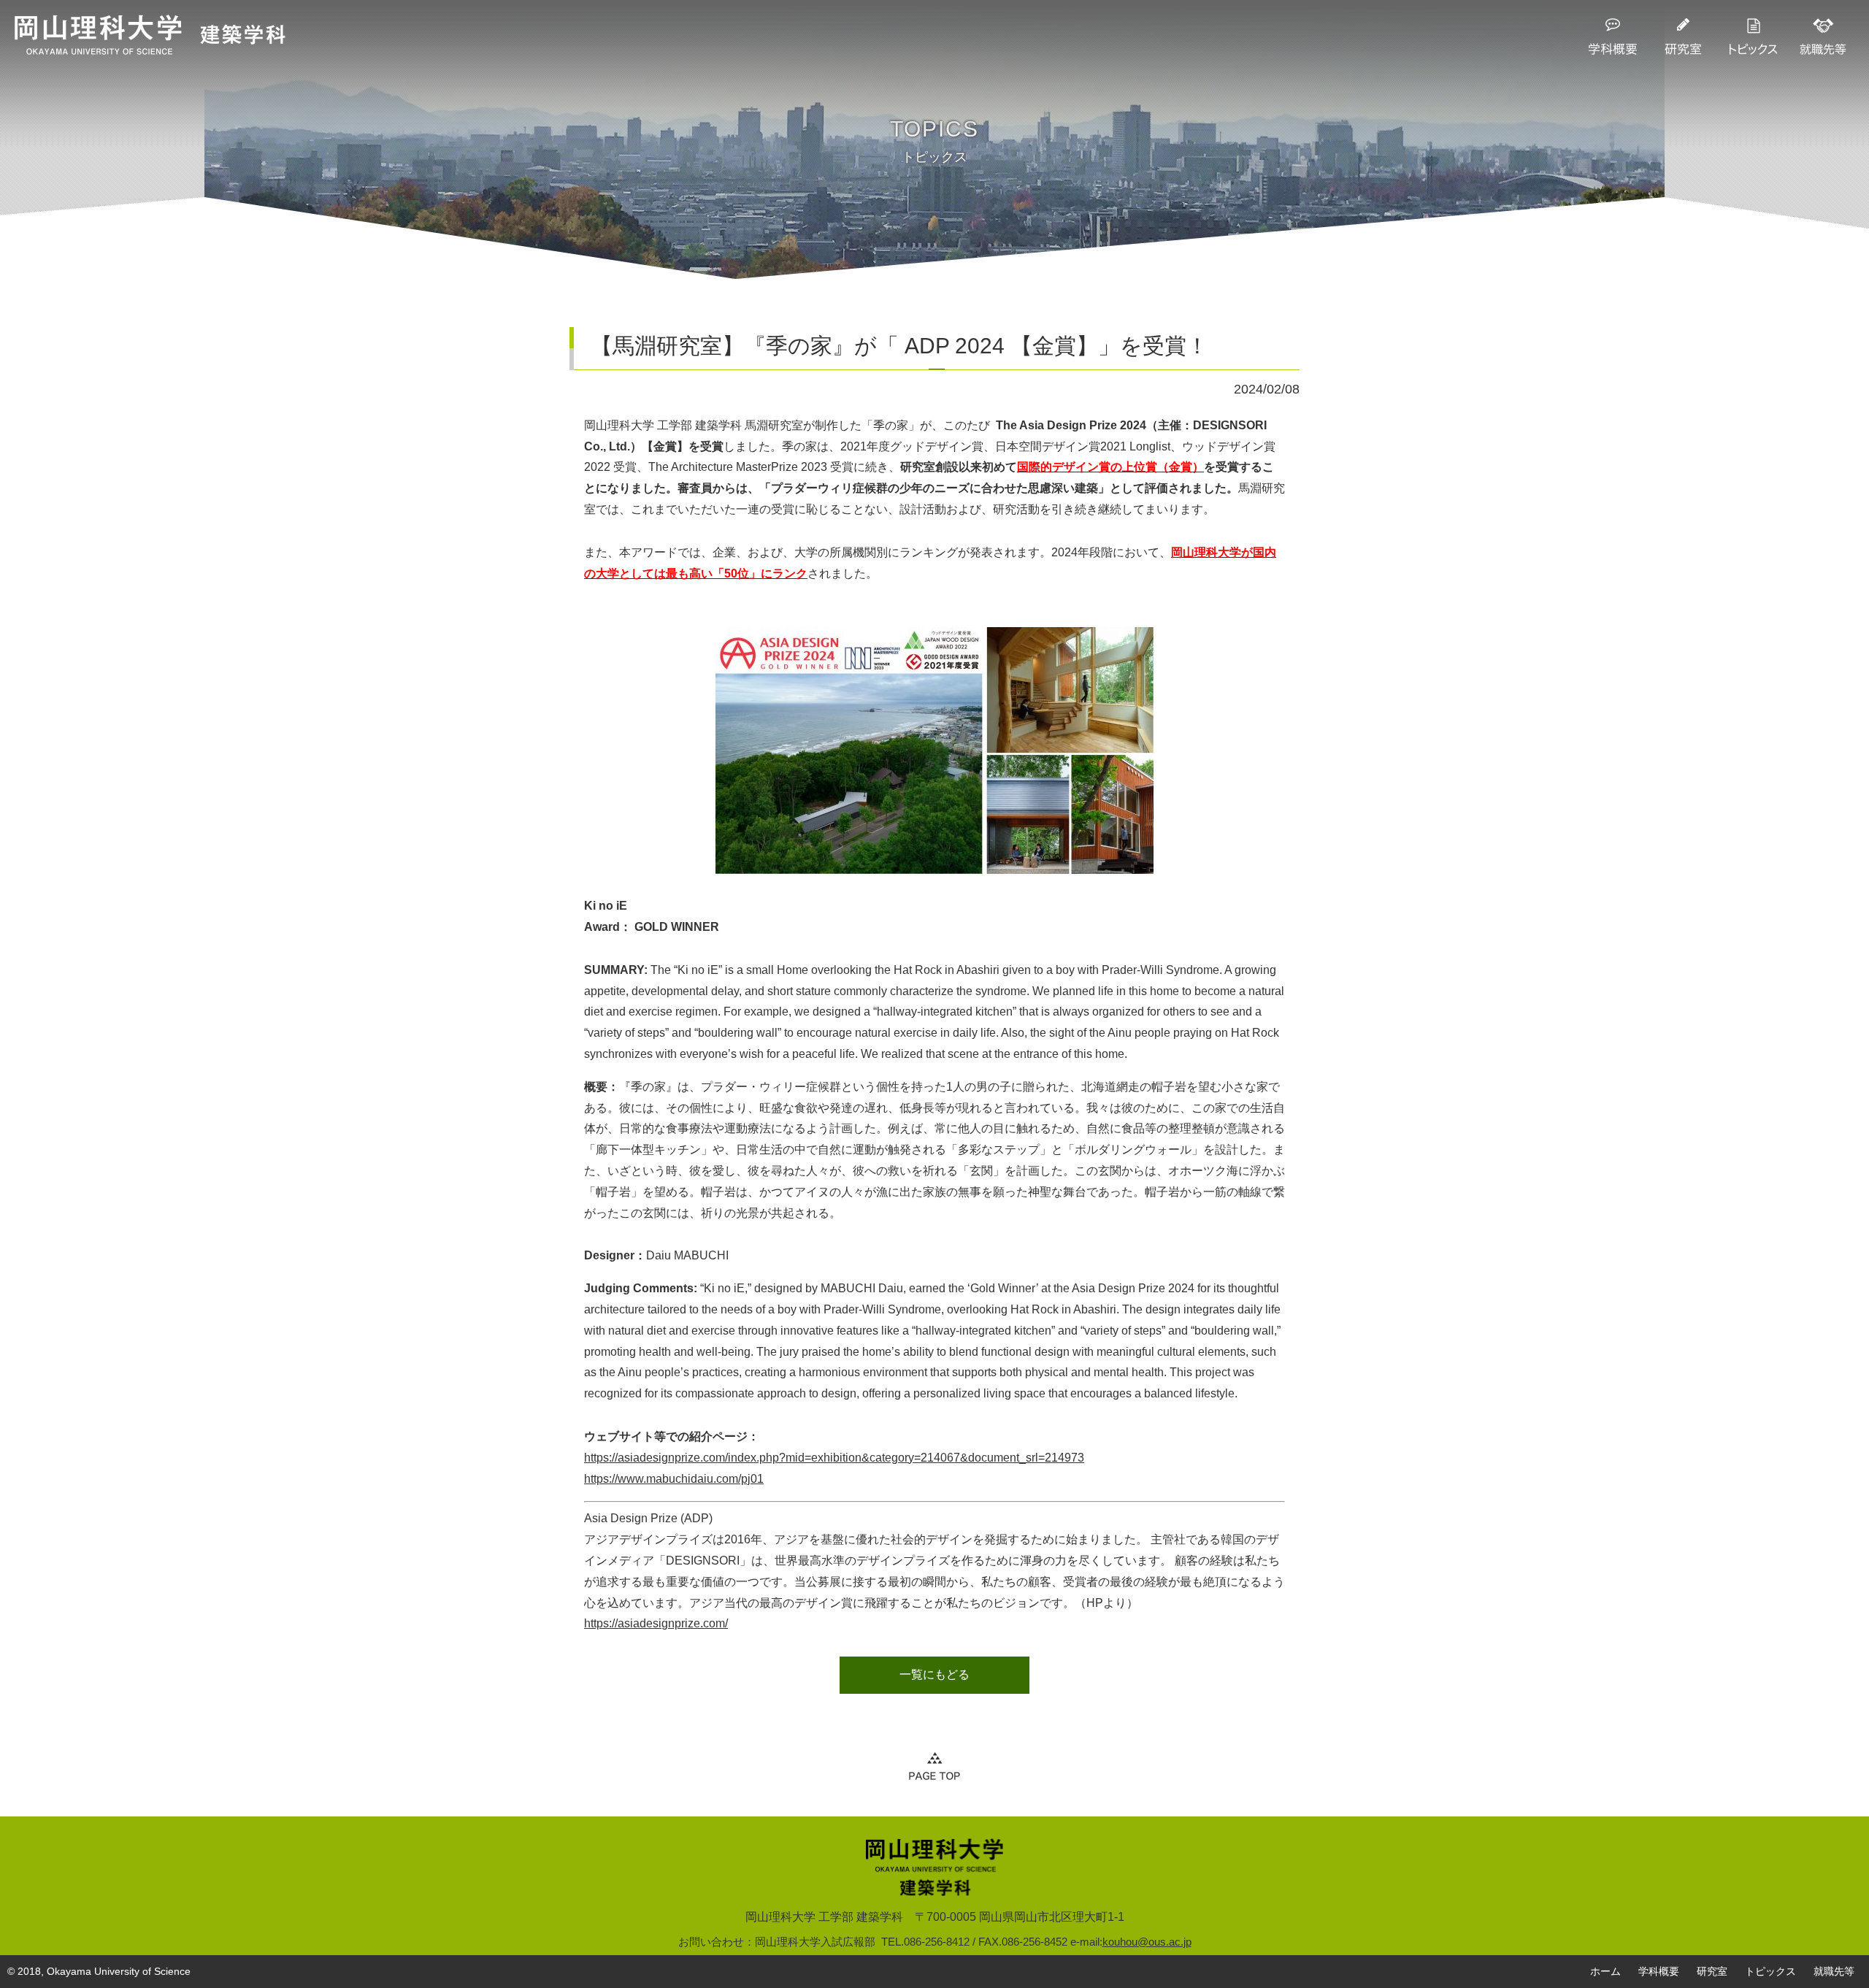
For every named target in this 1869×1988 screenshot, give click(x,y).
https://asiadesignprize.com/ (656, 1623)
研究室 (1712, 1971)
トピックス (1770, 1971)
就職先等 (1834, 1971)
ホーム (1605, 1971)
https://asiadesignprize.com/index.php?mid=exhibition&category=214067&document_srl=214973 (834, 1458)
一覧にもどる (934, 1674)
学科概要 (1659, 1971)
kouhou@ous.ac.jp (1147, 1942)
